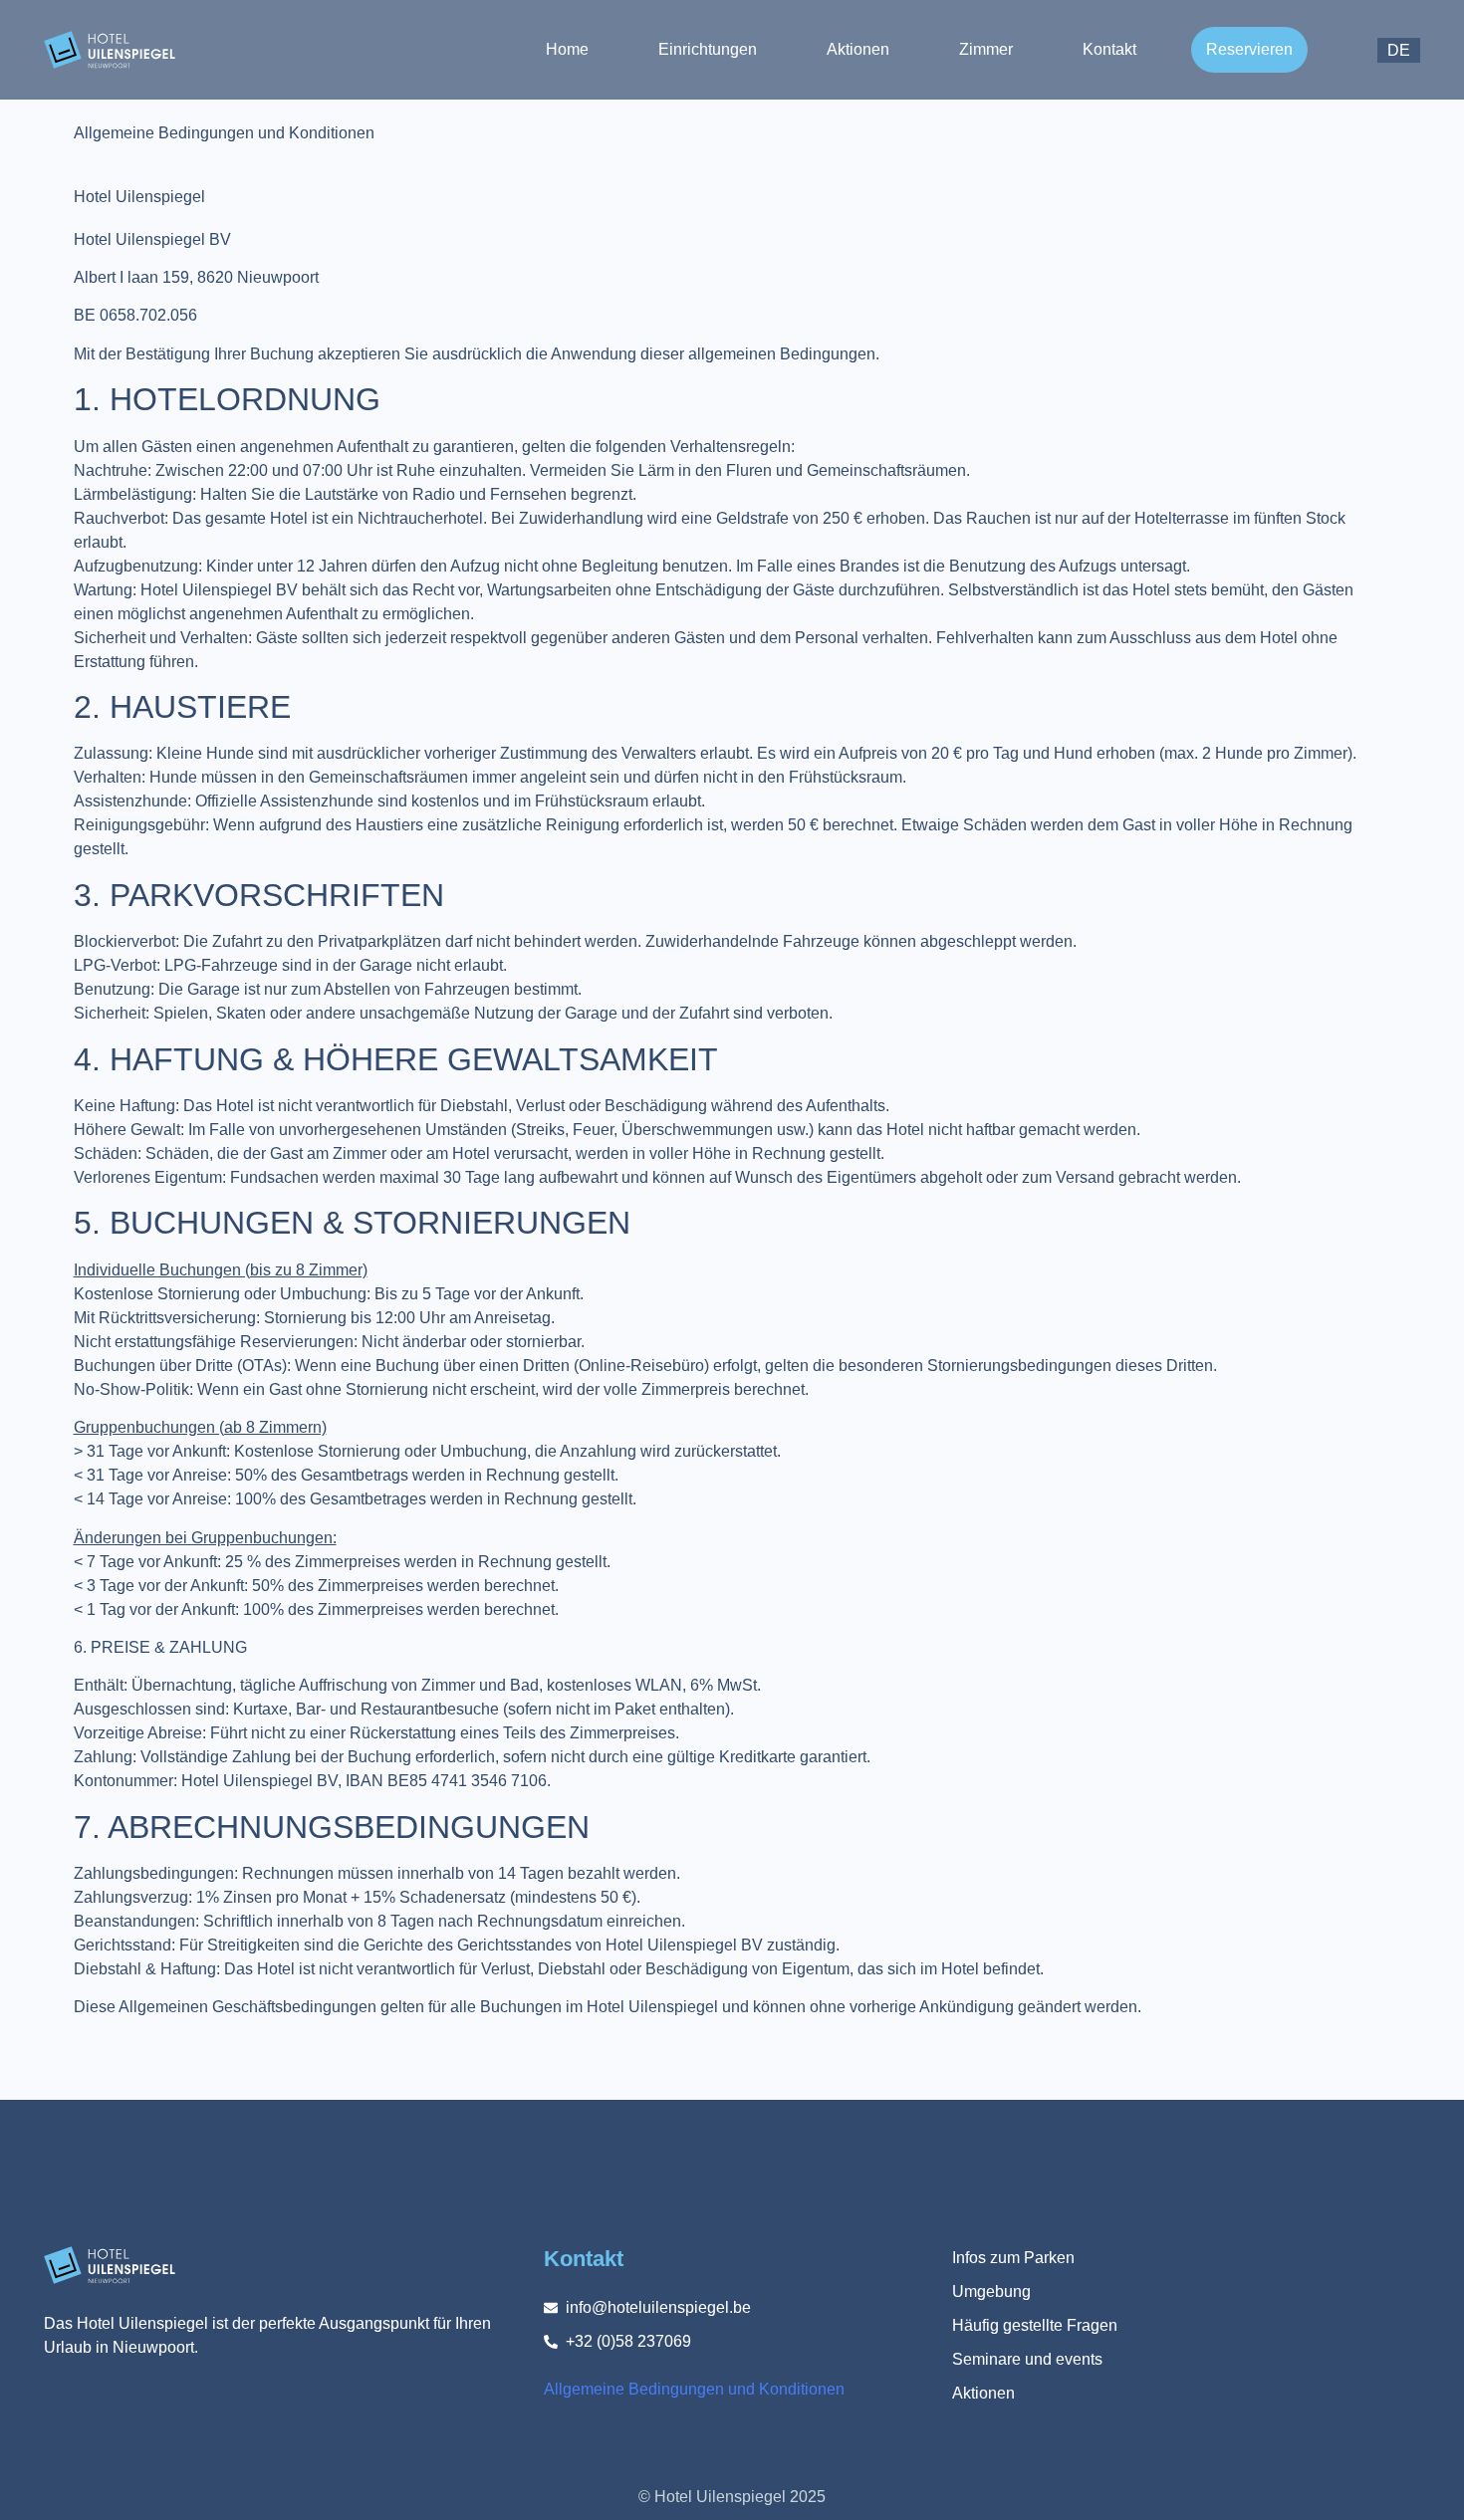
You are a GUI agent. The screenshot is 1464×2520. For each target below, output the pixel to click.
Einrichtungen (708, 49)
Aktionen (858, 49)
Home (567, 49)
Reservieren (1249, 49)
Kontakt (1109, 49)
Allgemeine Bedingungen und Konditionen (694, 2389)
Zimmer (986, 49)
